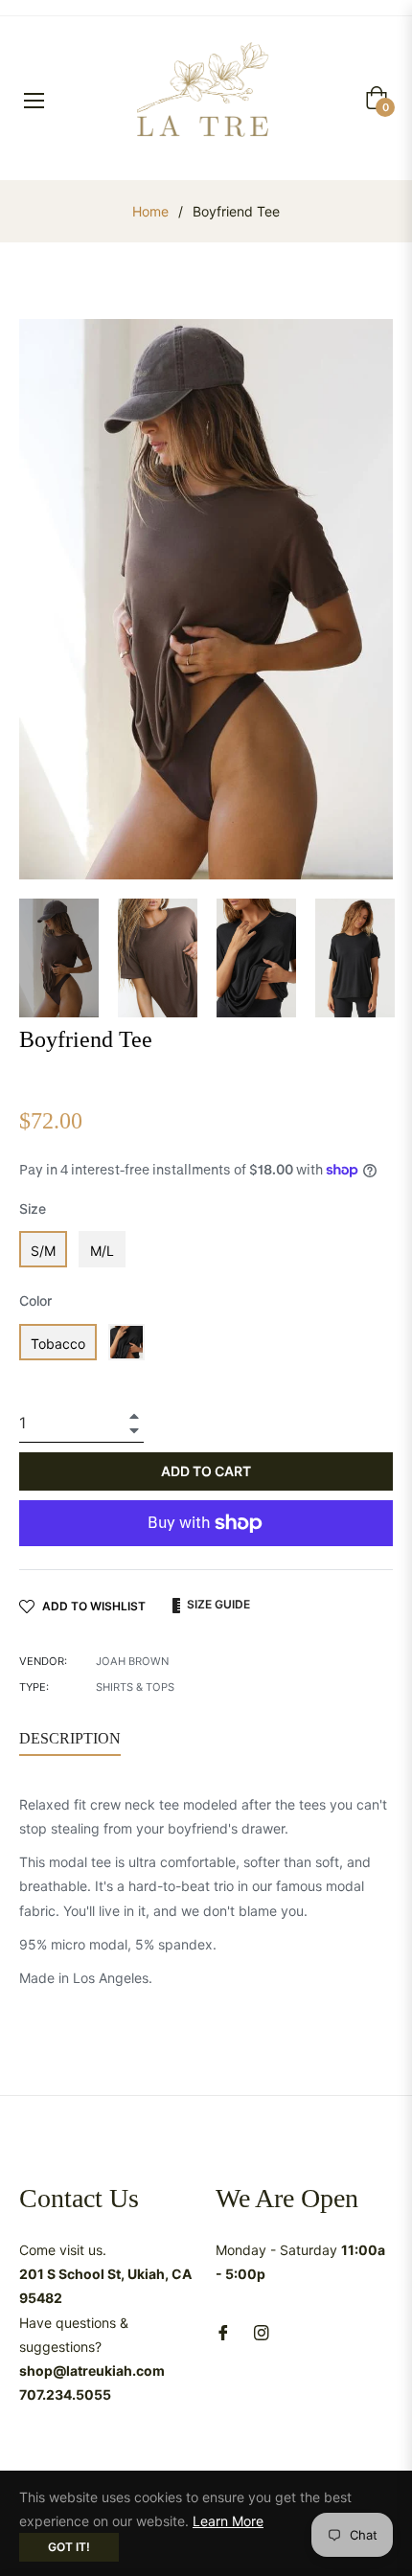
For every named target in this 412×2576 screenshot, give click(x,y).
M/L (102, 1251)
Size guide (217, 1604)
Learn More (228, 2521)
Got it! (69, 2547)
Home (150, 211)
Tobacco (58, 1344)
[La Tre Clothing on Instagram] (262, 2330)
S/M (43, 1251)
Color (35, 1300)
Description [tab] (70, 1738)
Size (33, 1208)
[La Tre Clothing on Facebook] (223, 2330)
